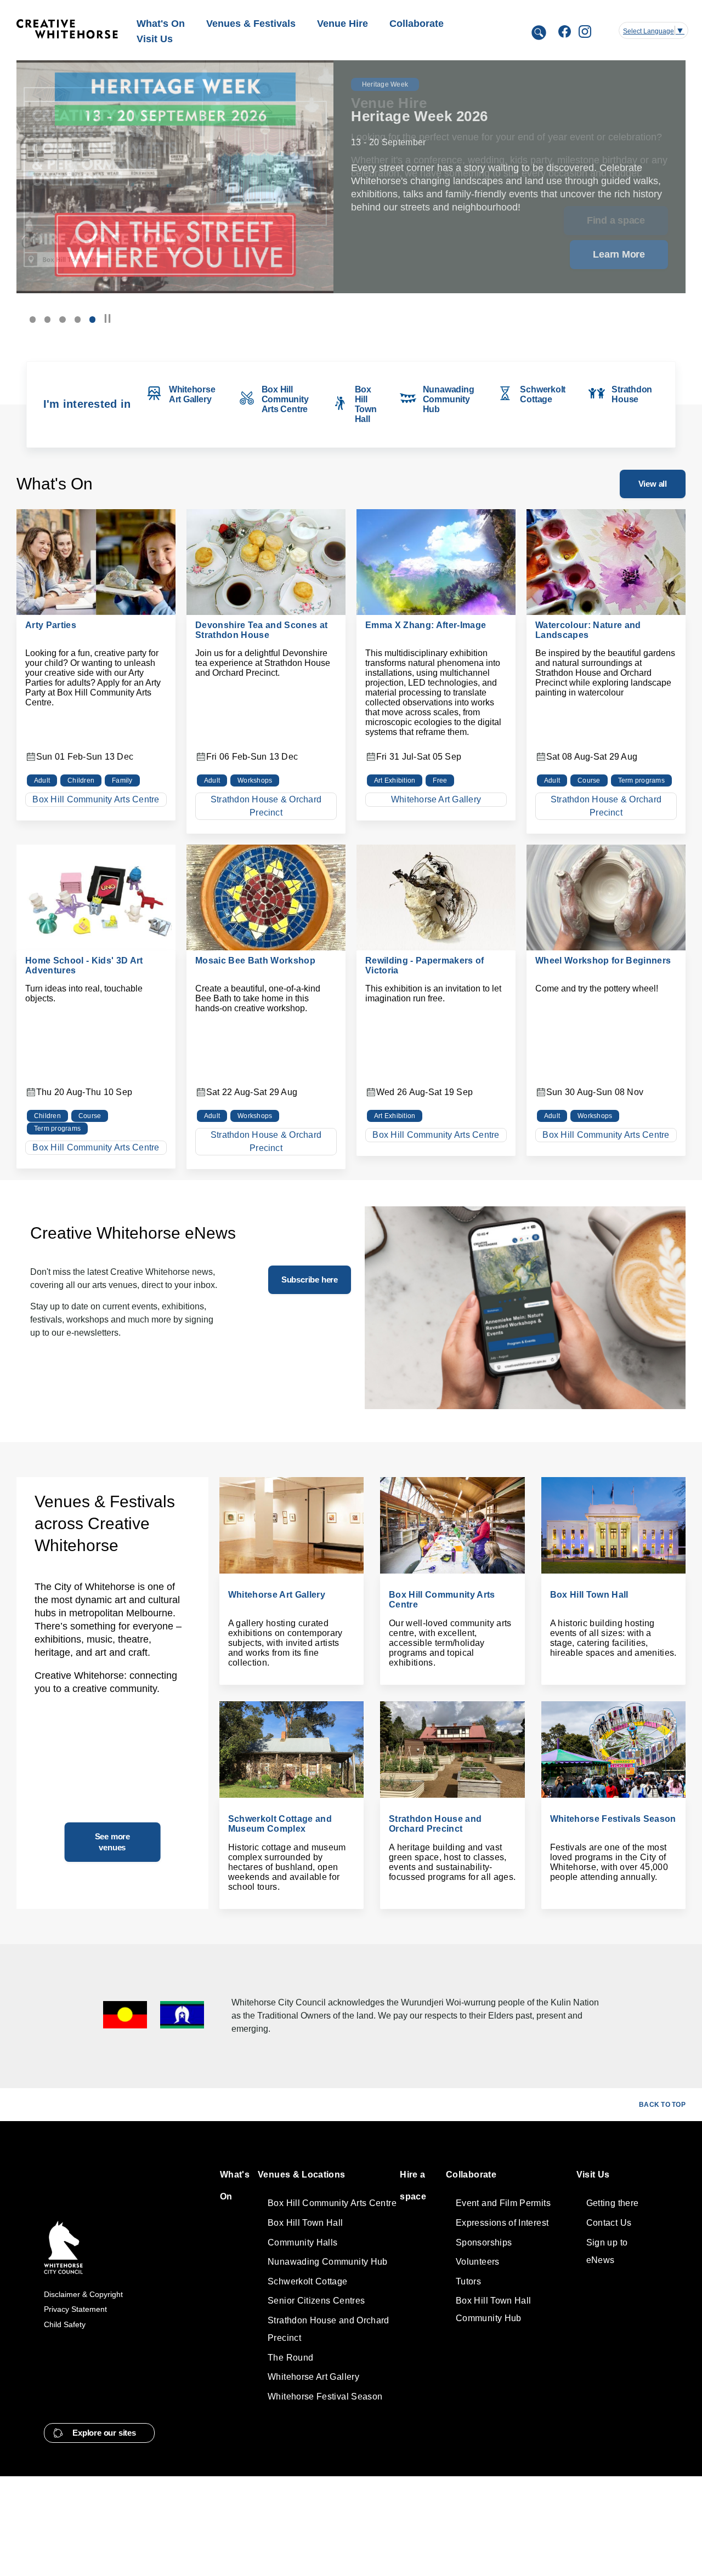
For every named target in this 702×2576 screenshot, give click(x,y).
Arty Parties (51, 625)
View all (653, 484)
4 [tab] (78, 319)
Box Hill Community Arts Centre (96, 799)
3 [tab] (62, 319)
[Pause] (107, 319)
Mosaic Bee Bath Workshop (255, 961)
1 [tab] (33, 319)
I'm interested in (87, 404)
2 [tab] (47, 319)
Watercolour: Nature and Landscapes (588, 630)
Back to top (662, 2105)
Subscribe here (310, 1280)
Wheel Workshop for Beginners (603, 961)
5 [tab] (92, 319)
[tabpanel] (351, 177)
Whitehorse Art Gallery (436, 799)
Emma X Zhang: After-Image (426, 625)
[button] (99, 2433)
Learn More (619, 254)
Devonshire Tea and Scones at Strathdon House (261, 630)
